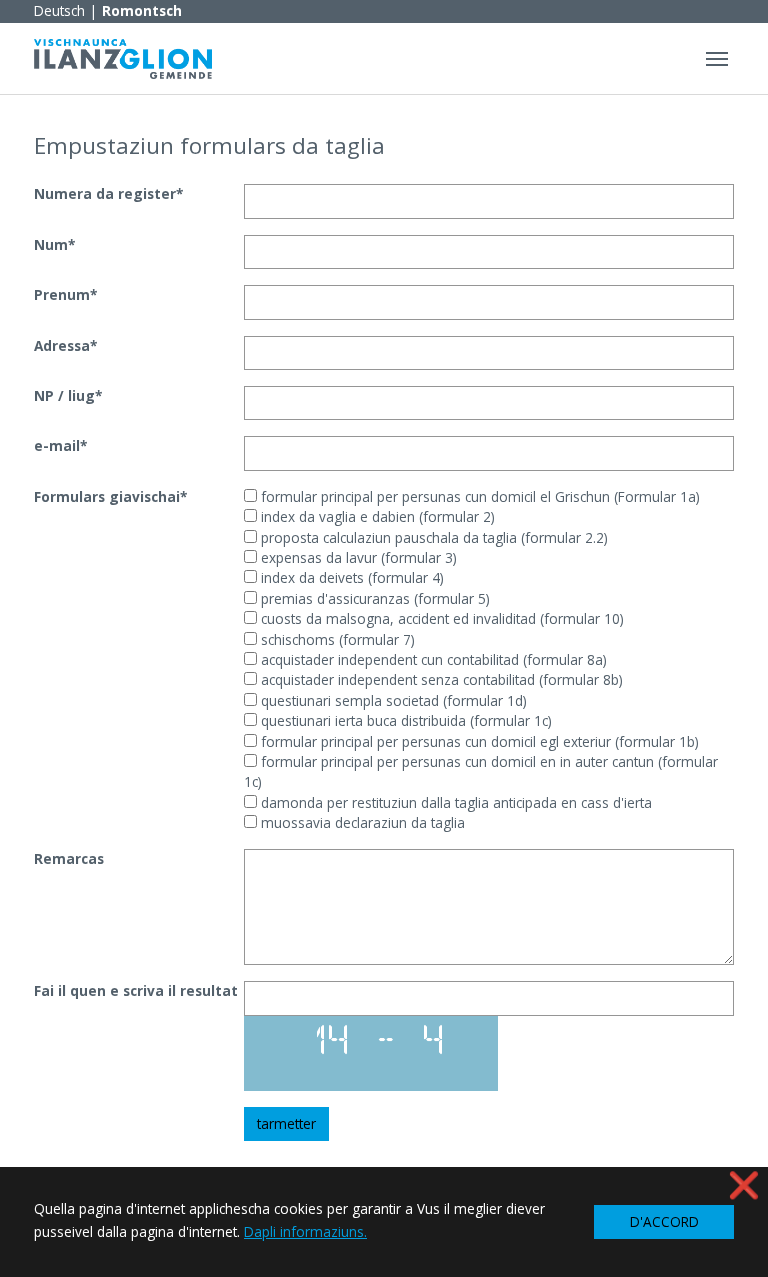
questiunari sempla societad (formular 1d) (392, 700)
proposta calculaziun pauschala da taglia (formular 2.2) (432, 537)
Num (54, 244)
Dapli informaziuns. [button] (305, 1231)
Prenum (65, 294)
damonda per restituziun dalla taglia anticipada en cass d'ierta (454, 802)
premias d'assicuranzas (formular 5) (373, 598)
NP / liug (68, 395)
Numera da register (108, 193)
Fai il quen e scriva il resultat (136, 990)
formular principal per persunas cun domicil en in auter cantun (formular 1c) (481, 771)
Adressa (65, 345)
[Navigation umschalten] (717, 59)
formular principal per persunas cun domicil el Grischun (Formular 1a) (478, 496)
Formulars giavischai (110, 496)
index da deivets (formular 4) (350, 577)
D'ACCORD (664, 1221)
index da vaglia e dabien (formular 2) (376, 516)
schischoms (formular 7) (336, 639)
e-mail (60, 445)
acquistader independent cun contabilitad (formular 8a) (432, 659)
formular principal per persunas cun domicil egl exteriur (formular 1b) (478, 741)
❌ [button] (744, 1184)
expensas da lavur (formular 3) (357, 557)
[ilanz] (123, 58)
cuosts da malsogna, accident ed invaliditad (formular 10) (440, 618)
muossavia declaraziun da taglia (361, 822)
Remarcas (69, 858)
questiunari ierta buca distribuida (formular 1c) (404, 720)
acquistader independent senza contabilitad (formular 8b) (440, 679)
